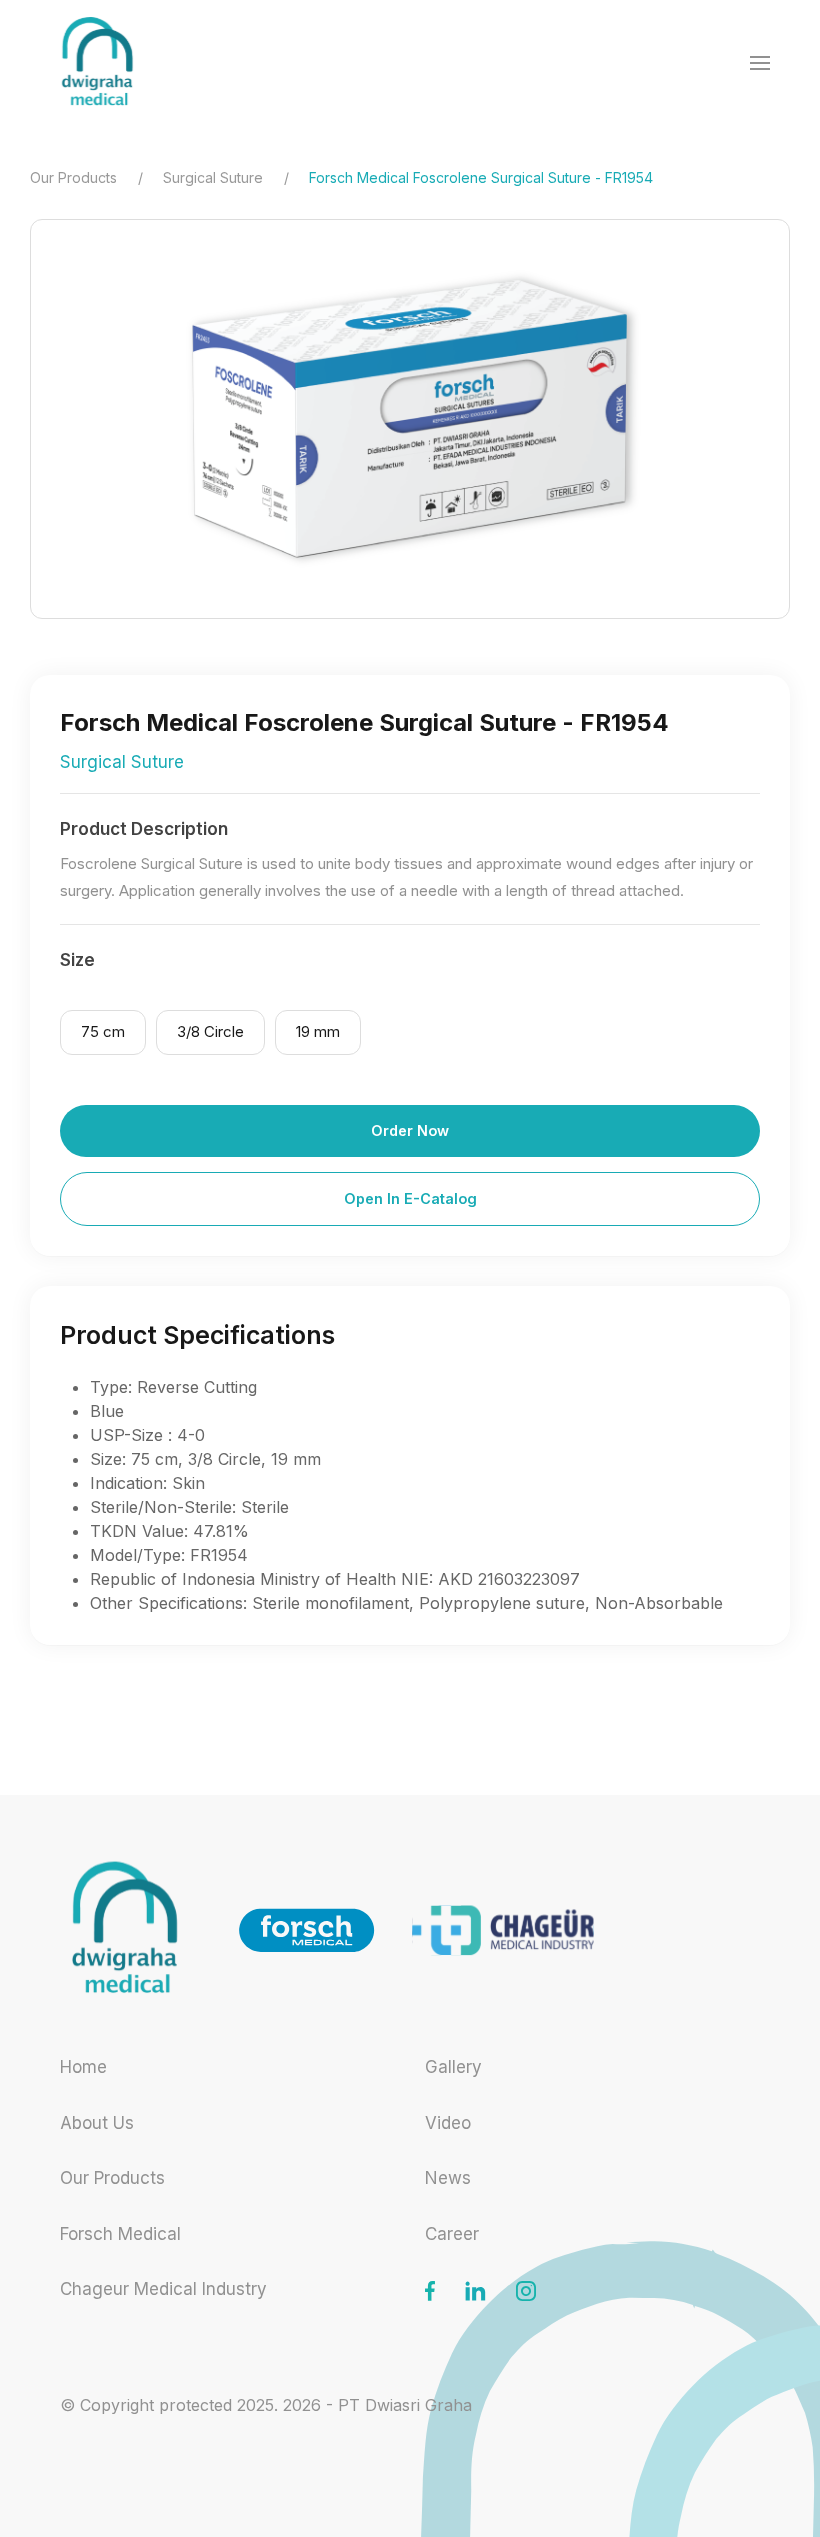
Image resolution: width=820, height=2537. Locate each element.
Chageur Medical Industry (163, 2289)
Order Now (410, 1130)
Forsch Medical (120, 2234)
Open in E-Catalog (410, 1198)
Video (448, 2123)
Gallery (453, 2067)
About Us (97, 2123)
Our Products (73, 177)
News (448, 2178)
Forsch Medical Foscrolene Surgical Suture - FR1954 (481, 177)
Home (83, 2067)
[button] (760, 63)
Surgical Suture (213, 177)
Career (452, 2234)
